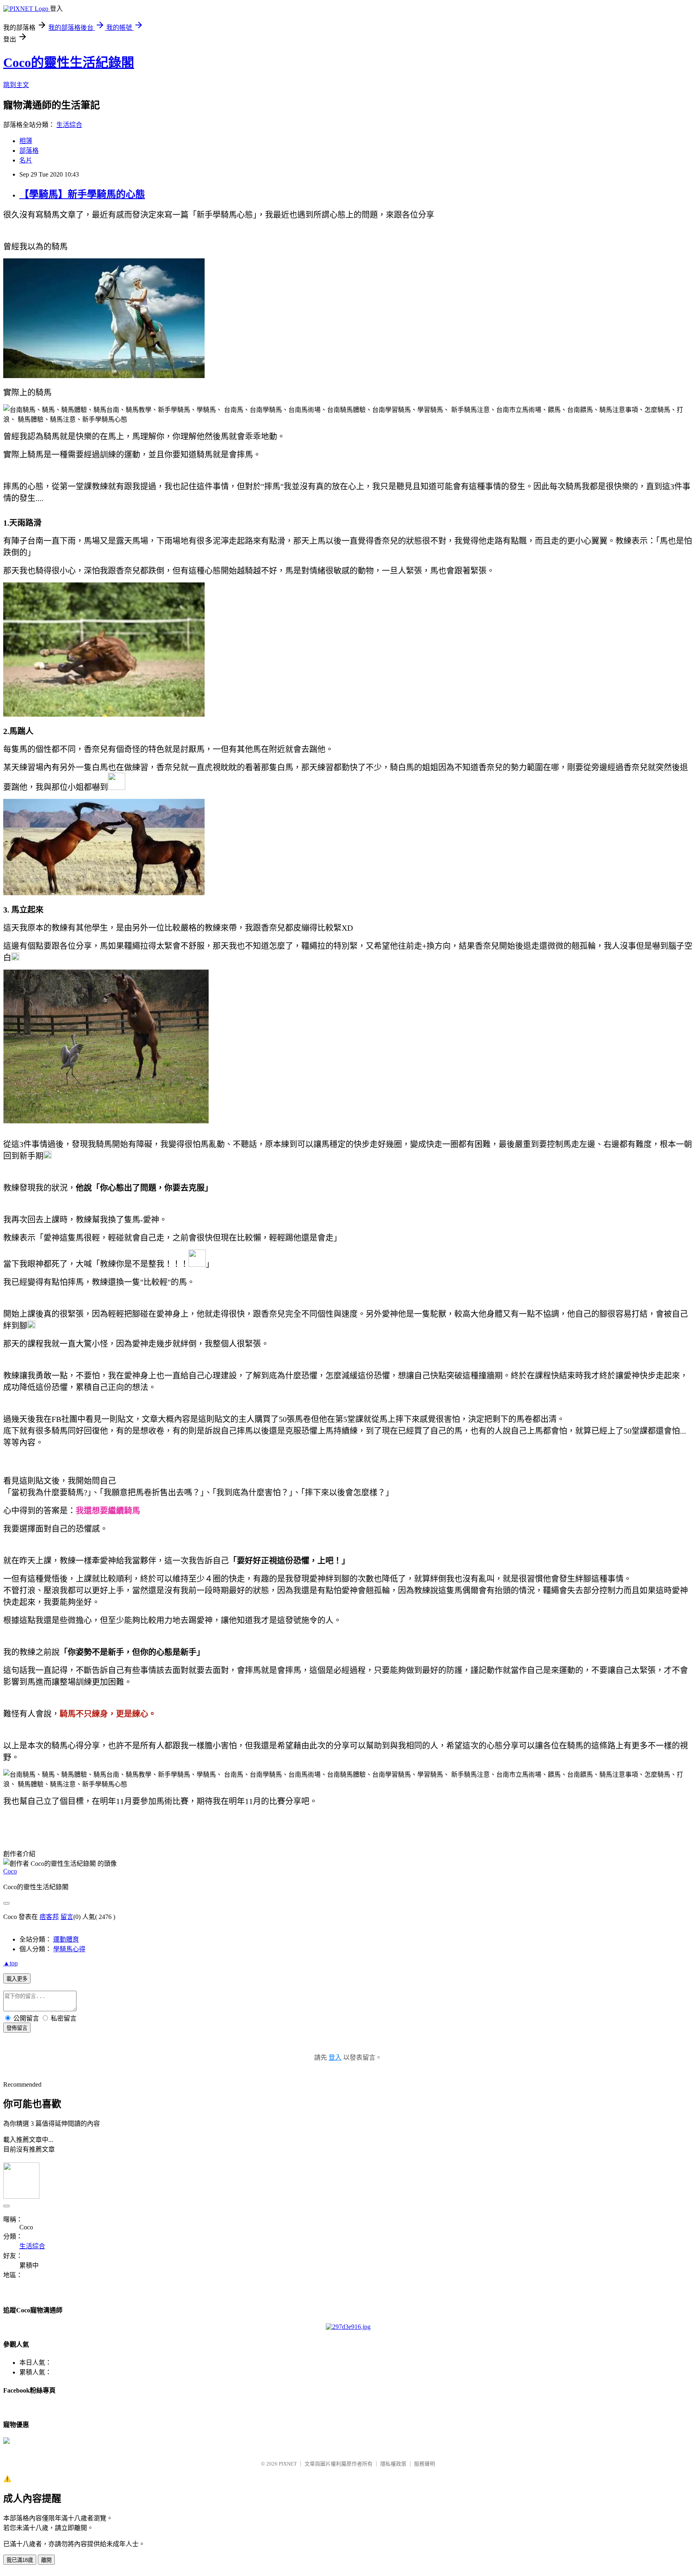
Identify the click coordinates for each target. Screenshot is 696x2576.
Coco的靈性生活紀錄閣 (69, 62)
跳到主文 (16, 85)
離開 (46, 2560)
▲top (10, 1963)
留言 (67, 1917)
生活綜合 (69, 125)
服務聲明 (425, 2464)
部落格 (29, 151)
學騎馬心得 (69, 1949)
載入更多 (17, 1979)
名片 (26, 160)
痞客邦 (49, 1917)
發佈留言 (17, 2028)
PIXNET (288, 2464)
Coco (10, 1871)
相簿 (26, 141)
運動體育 (66, 1939)
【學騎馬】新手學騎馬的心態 (82, 194)
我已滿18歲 (20, 2560)
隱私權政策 (393, 2464)
